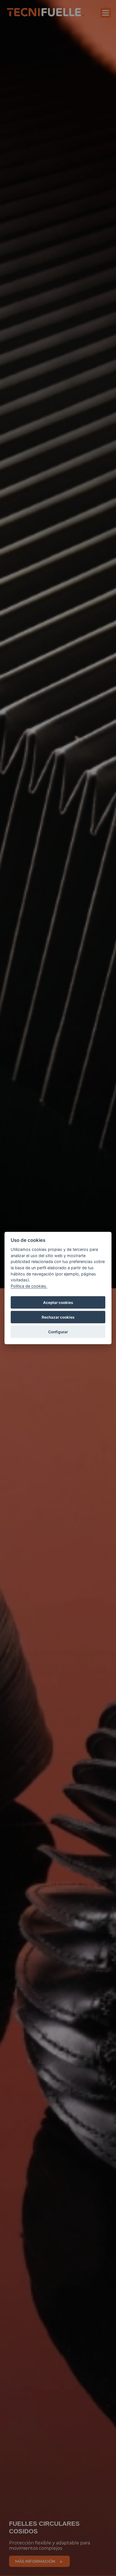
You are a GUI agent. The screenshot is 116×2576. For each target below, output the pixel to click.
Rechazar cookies (58, 1317)
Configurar (58, 1332)
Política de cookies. (29, 1286)
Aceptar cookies (58, 1303)
